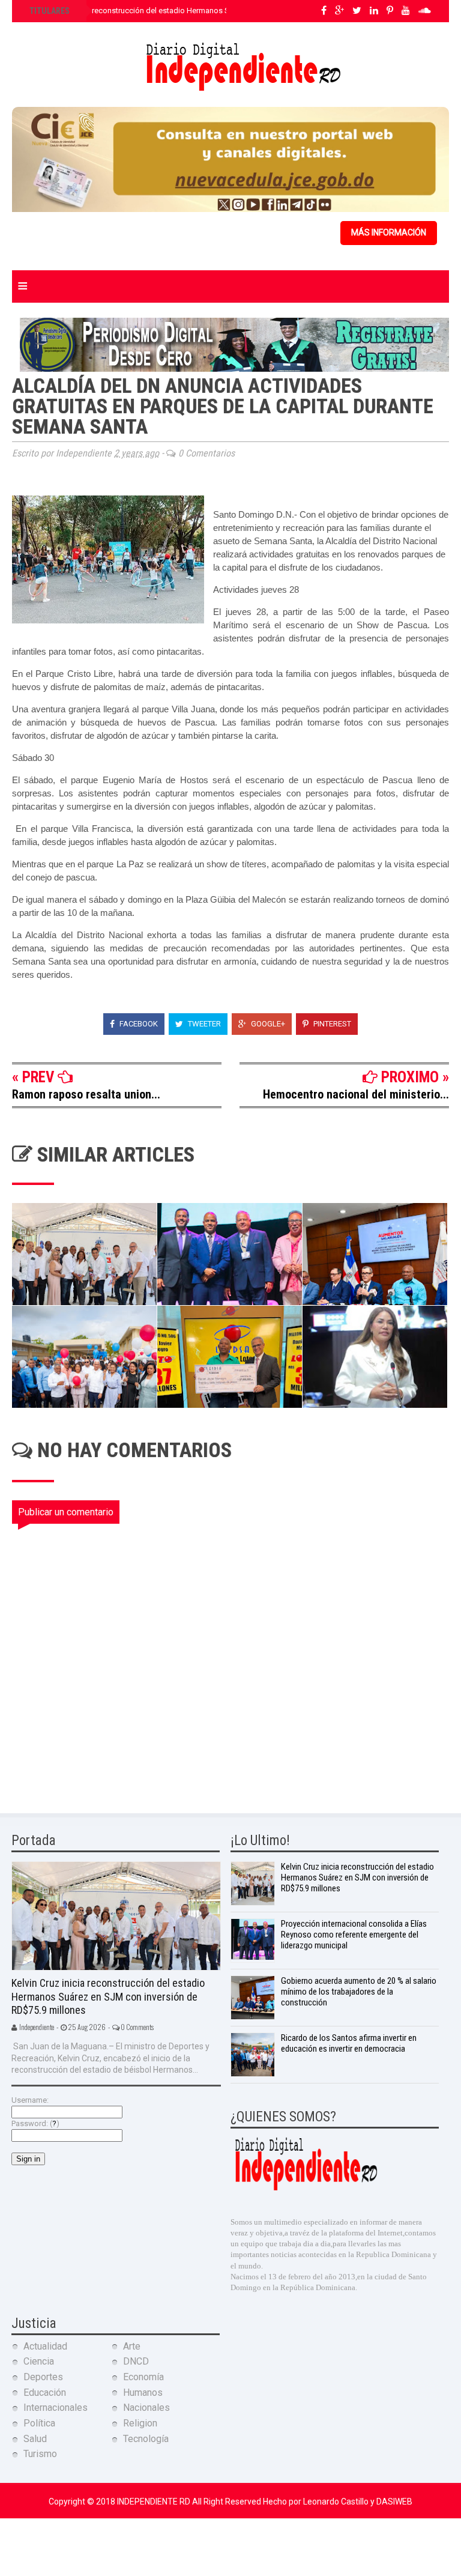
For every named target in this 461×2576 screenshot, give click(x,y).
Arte (132, 2346)
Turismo (40, 2454)
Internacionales (56, 2408)
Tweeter (203, 1024)
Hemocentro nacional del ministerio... (356, 1094)
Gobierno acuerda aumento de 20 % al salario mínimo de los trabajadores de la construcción (359, 1992)
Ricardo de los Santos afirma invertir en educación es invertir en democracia (349, 2043)
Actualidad (45, 2346)
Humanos (143, 2393)
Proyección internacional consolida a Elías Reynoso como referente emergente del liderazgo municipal (354, 1935)
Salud (35, 2439)
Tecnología (146, 2439)
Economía (143, 2377)
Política (39, 2423)
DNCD (136, 2361)
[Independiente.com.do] (306, 2189)
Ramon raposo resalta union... (86, 1094)
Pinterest (331, 1024)
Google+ (267, 1024)
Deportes (43, 2377)
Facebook (138, 1024)
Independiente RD (155, 2502)
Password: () (35, 2123)
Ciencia (39, 2361)
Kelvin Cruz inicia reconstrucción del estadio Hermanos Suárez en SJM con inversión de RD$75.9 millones (212, 11)
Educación (45, 2393)
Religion (140, 2423)
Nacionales (146, 2408)
